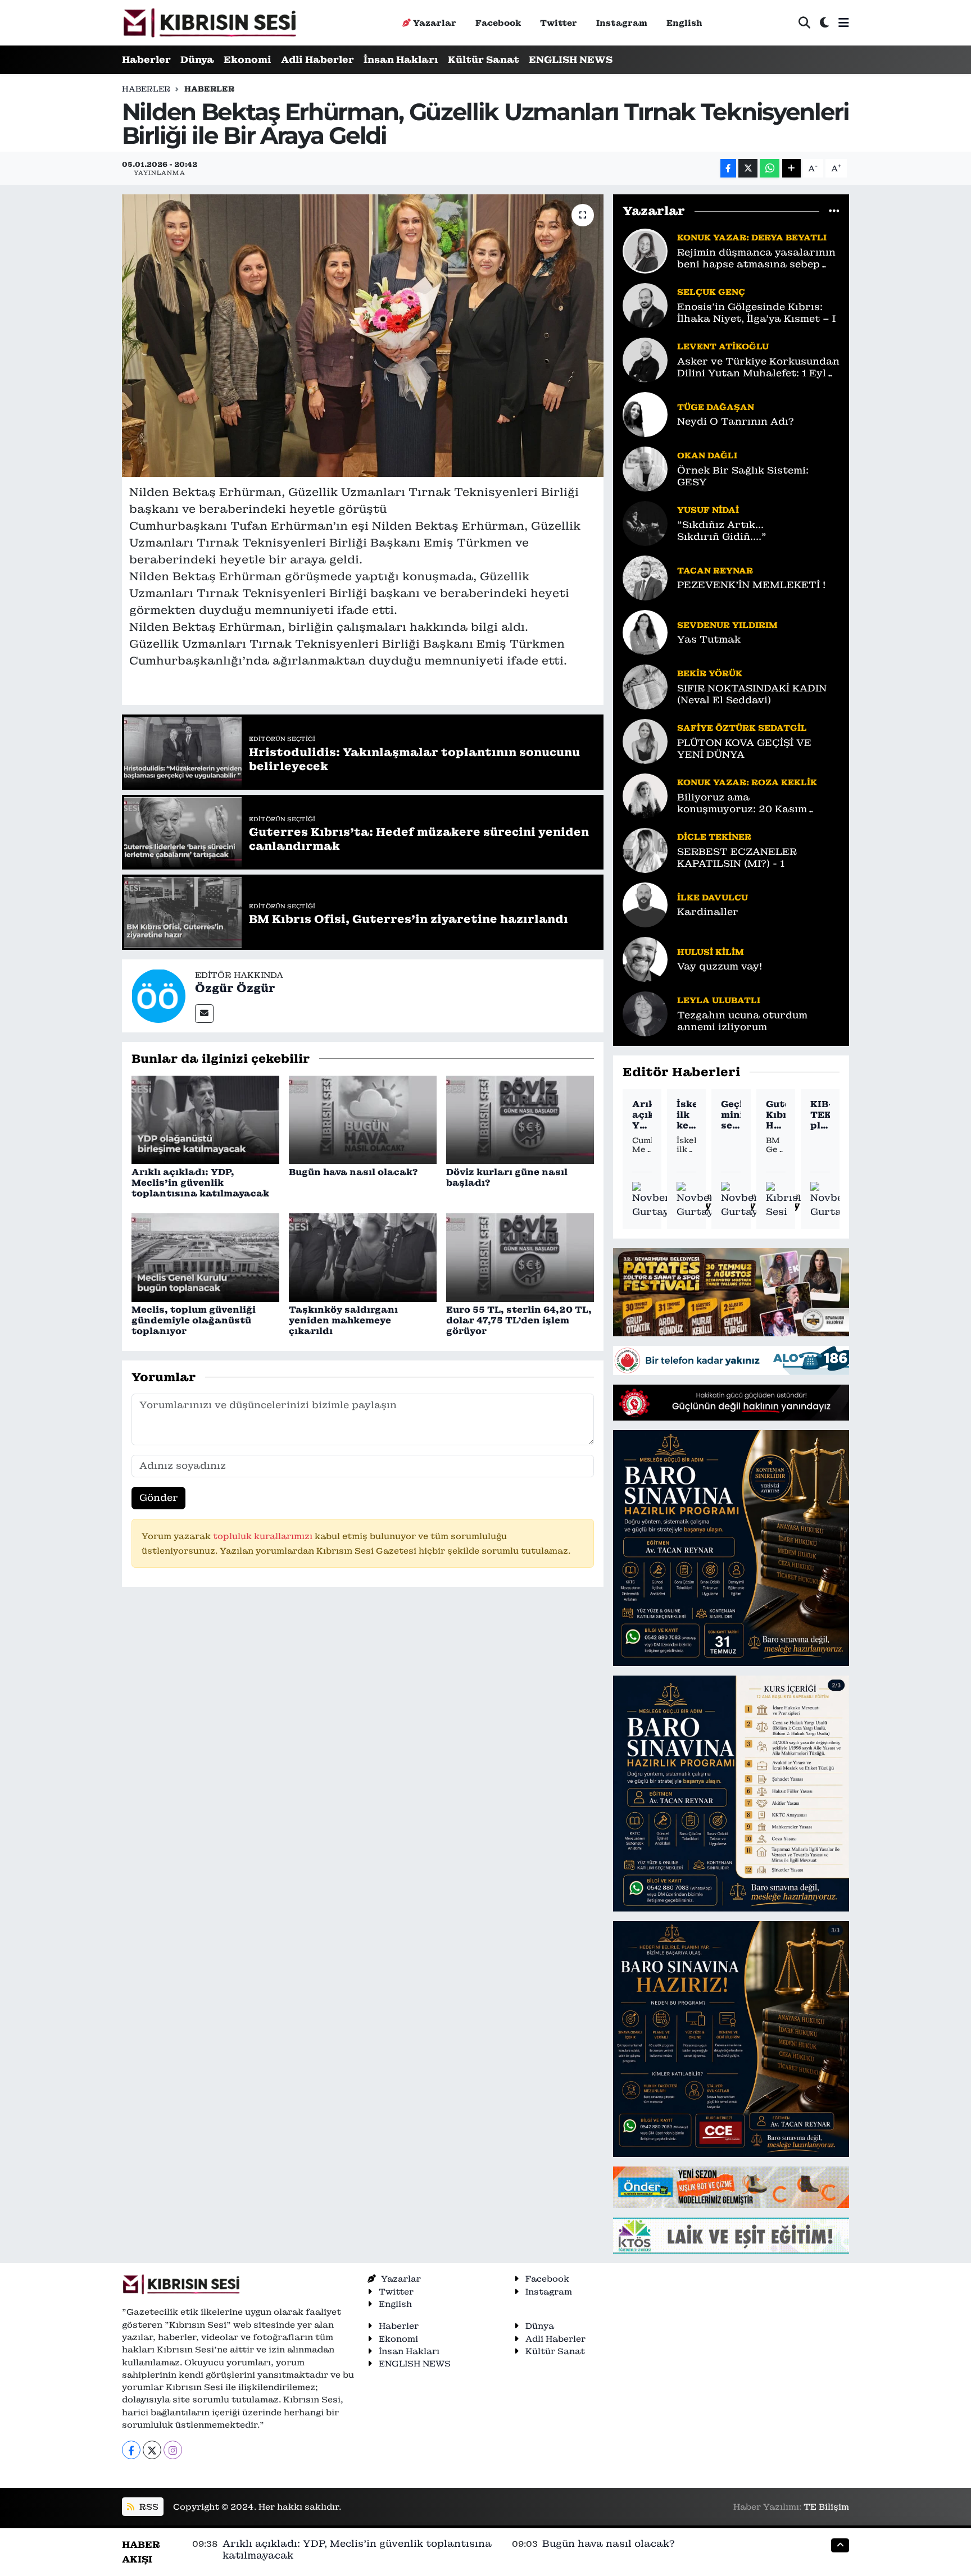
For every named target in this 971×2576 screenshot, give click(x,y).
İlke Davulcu (713, 897)
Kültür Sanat (484, 60)
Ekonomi (248, 60)
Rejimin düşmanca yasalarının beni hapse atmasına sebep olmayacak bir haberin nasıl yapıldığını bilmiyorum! (756, 259)
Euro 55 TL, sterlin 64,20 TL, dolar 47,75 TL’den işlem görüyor (519, 1320)
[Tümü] (834, 211)
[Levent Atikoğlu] (645, 359)
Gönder (159, 1498)
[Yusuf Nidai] (645, 522)
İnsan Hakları (401, 60)
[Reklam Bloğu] (731, 1291)
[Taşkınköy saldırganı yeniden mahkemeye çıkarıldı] (363, 1257)
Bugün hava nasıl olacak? (353, 1172)
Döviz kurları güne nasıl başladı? (507, 1177)
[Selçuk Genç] (645, 304)
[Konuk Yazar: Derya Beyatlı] (645, 250)
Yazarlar (435, 23)
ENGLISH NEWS (571, 60)
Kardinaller (708, 912)
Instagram (622, 23)
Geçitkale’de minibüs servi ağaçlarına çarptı (731, 1115)
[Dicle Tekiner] (645, 849)
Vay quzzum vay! (720, 966)
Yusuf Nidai (708, 510)
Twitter (559, 23)
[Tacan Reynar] (645, 577)
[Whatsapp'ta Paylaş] (770, 168)
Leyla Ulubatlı (719, 1000)
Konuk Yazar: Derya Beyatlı (752, 237)
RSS (148, 2507)
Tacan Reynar (715, 570)
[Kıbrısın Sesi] (209, 23)
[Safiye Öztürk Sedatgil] (645, 740)
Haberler (146, 60)
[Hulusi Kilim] (645, 958)
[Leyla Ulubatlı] (645, 1013)
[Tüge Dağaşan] (645, 413)
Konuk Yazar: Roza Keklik (747, 782)
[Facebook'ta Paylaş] (728, 168)
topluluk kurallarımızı (264, 1536)
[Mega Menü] (844, 22)
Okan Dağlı (707, 455)
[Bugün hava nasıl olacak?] (363, 1119)
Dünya (197, 60)
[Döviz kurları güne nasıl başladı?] (520, 1119)
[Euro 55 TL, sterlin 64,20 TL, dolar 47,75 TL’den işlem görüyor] (520, 1257)
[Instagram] (173, 2450)
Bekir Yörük (710, 673)
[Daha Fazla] (791, 168)
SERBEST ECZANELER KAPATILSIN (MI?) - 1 (737, 858)
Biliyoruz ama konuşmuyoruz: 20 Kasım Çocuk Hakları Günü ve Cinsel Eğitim (754, 804)
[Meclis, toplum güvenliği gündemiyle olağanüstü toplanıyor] (205, 1257)
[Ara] (804, 23)
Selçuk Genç (711, 292)
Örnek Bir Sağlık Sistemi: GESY (743, 476)
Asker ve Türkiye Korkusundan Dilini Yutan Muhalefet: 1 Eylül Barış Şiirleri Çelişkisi (758, 368)
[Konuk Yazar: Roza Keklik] (645, 795)
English (684, 23)
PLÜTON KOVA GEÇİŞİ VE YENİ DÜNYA (744, 749)
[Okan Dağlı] (645, 468)
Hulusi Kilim (711, 952)
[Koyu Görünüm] (824, 23)
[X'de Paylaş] (748, 168)
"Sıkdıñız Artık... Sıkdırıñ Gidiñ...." (722, 531)
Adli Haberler (317, 60)
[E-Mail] (204, 1014)
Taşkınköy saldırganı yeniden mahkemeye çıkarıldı (343, 1320)
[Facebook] (131, 2450)
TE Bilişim (826, 2507)
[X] (152, 2450)
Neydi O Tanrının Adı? (736, 422)
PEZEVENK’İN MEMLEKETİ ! (751, 585)
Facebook (498, 23)
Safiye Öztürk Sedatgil (742, 728)
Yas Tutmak (709, 640)
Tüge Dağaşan (716, 407)
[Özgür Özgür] (158, 995)
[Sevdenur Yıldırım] (645, 631)
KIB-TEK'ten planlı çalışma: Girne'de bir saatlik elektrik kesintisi (820, 1115)
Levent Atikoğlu (723, 346)
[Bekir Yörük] (645, 686)
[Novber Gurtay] (651, 1201)
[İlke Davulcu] (645, 904)
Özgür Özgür (235, 988)
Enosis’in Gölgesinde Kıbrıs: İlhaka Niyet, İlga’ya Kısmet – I (756, 313)
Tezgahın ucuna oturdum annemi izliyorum (742, 1021)
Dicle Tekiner (714, 837)
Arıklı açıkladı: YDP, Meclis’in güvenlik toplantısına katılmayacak (200, 1183)
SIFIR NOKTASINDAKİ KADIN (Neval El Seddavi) (752, 694)
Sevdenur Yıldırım (727, 625)
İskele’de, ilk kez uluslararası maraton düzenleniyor (686, 1115)
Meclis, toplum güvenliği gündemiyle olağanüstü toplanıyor (194, 1320)
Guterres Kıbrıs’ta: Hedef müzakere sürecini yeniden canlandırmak (776, 1115)
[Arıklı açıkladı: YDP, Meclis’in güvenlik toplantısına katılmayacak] (205, 1119)
